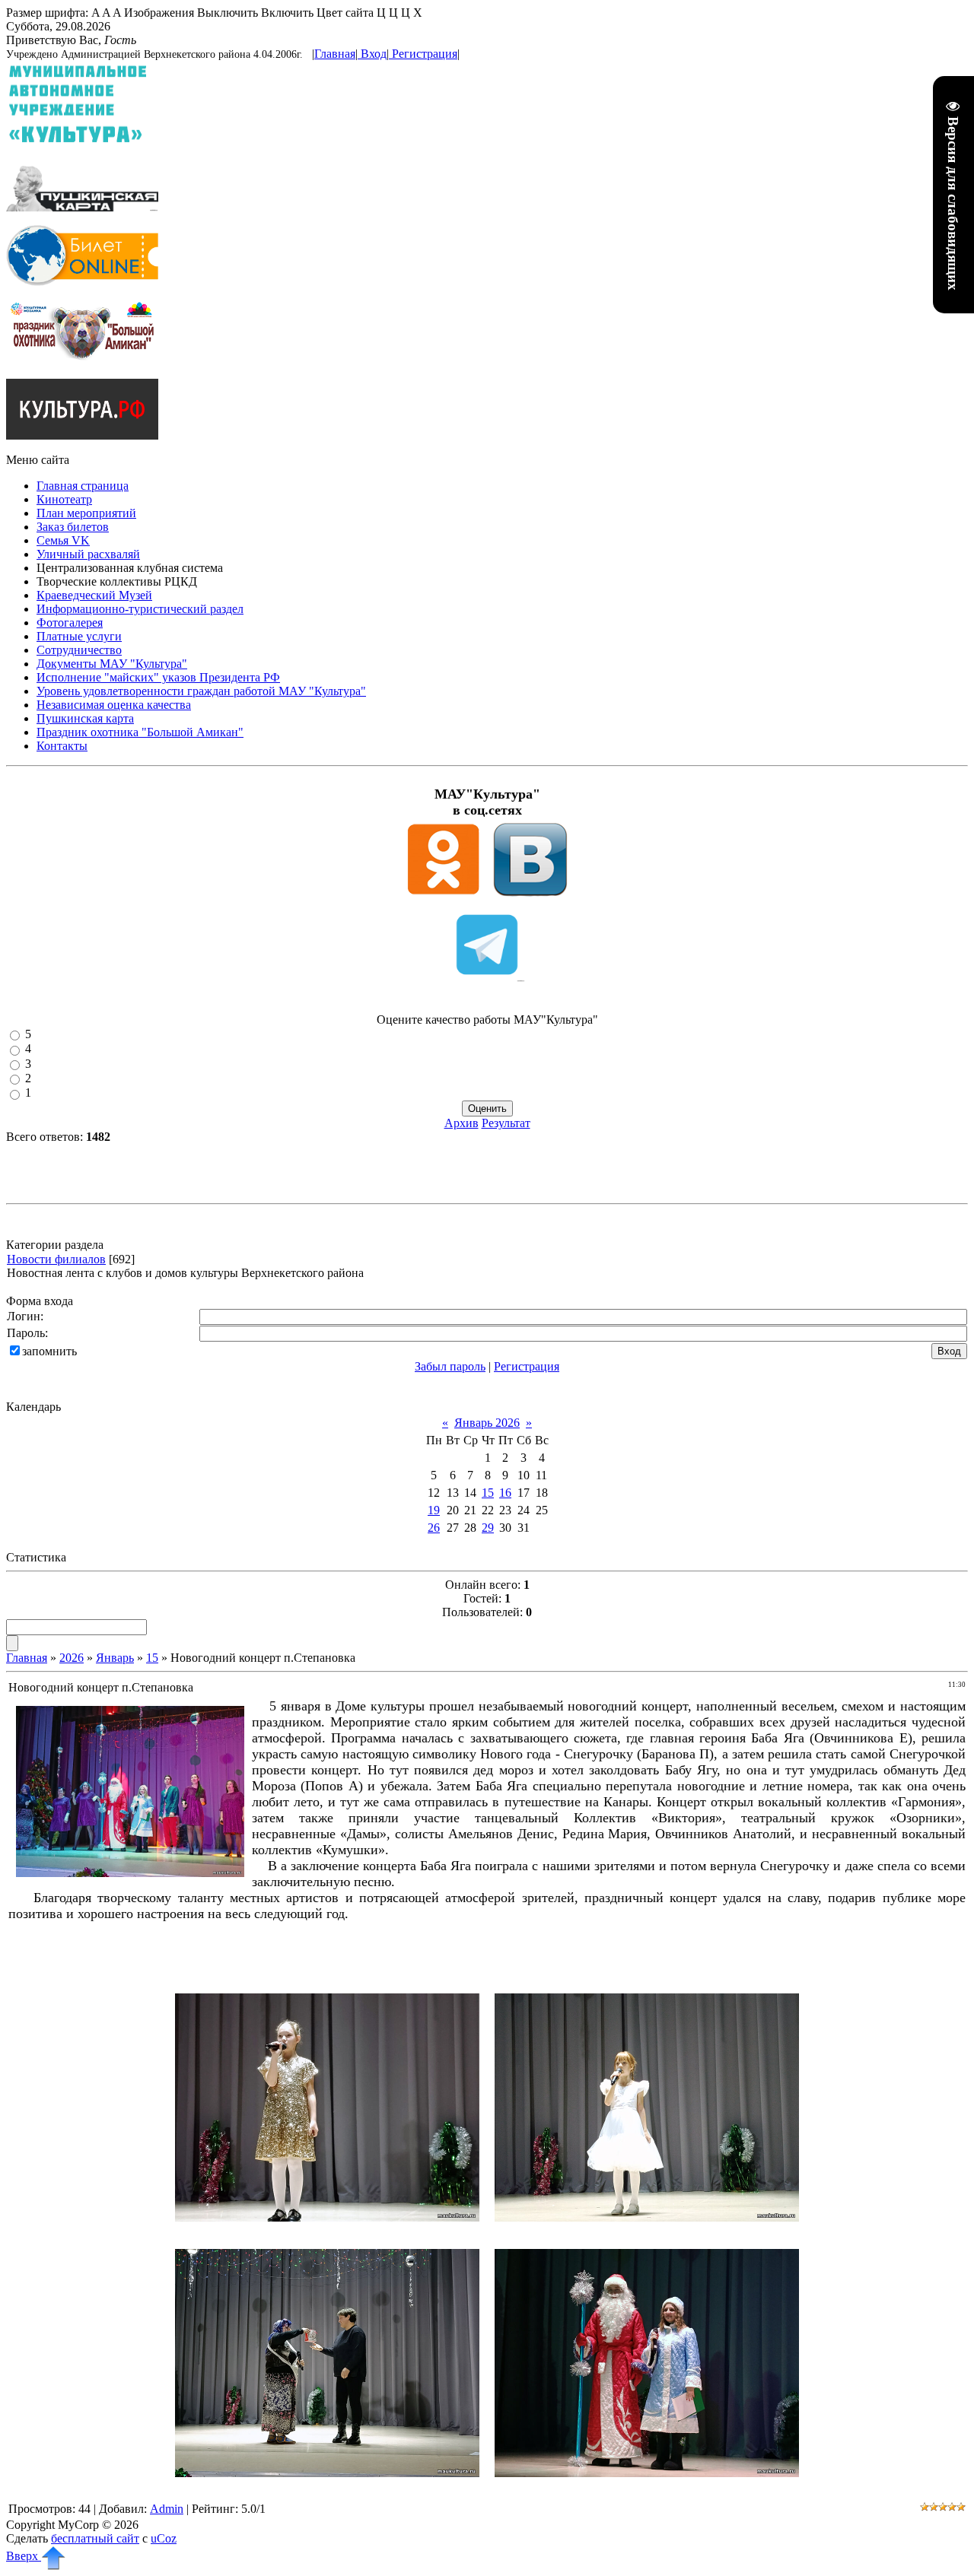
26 (434, 1528)
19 (434, 1510)
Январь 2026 (487, 1423)
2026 (72, 1658)
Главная (335, 54)
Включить (287, 13)
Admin (167, 2509)
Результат (506, 1123)
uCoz (164, 2538)
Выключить (228, 13)
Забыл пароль (450, 1366)
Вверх (24, 2556)
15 (488, 1493)
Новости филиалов (56, 1259)
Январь (115, 1658)
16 (505, 1493)
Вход (374, 54)
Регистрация (425, 54)
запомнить (49, 1351)
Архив (462, 1123)
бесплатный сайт (95, 2538)
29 (488, 1528)
